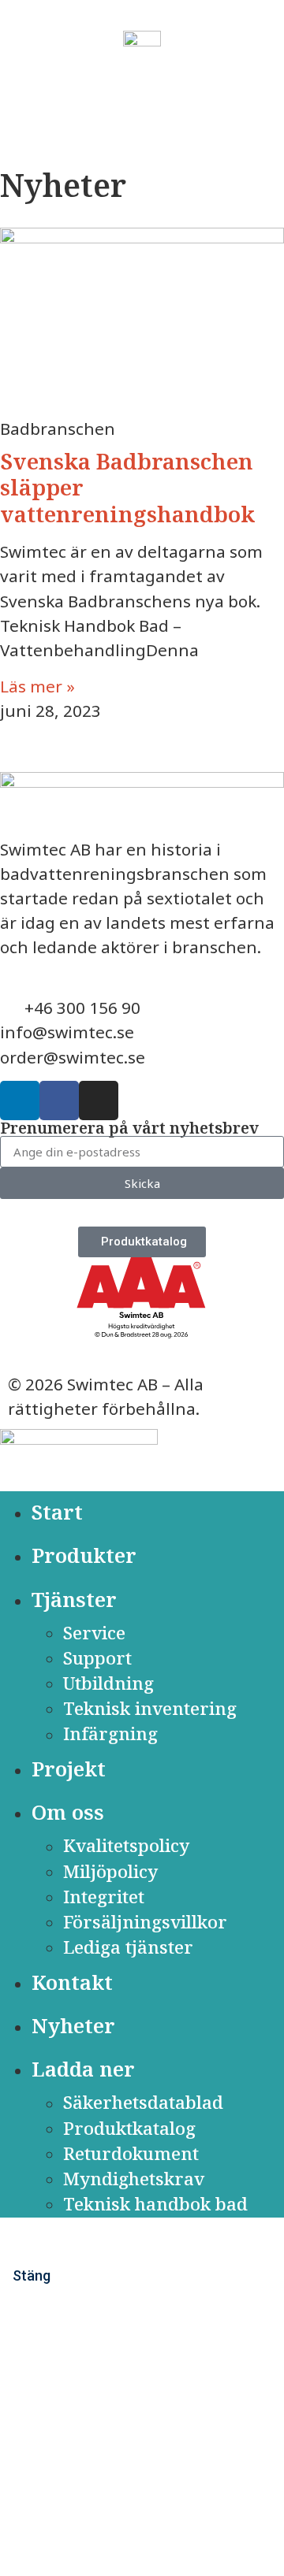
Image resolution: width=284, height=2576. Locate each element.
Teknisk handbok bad (155, 2204)
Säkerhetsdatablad (143, 2103)
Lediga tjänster (128, 1947)
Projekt (69, 1769)
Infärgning (110, 1734)
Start (57, 1512)
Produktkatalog (129, 2128)
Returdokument (131, 2153)
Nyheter (73, 2026)
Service (94, 1633)
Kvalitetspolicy (126, 1846)
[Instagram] (99, 1101)
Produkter (84, 1555)
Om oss (68, 1812)
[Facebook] (59, 1101)
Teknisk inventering (150, 1708)
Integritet (104, 1897)
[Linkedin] (20, 1101)
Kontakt (72, 1982)
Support (97, 1658)
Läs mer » (37, 686)
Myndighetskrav (134, 2179)
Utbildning (108, 1683)
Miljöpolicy (110, 1871)
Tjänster (74, 1600)
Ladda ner (83, 2069)
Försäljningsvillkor (145, 1922)
